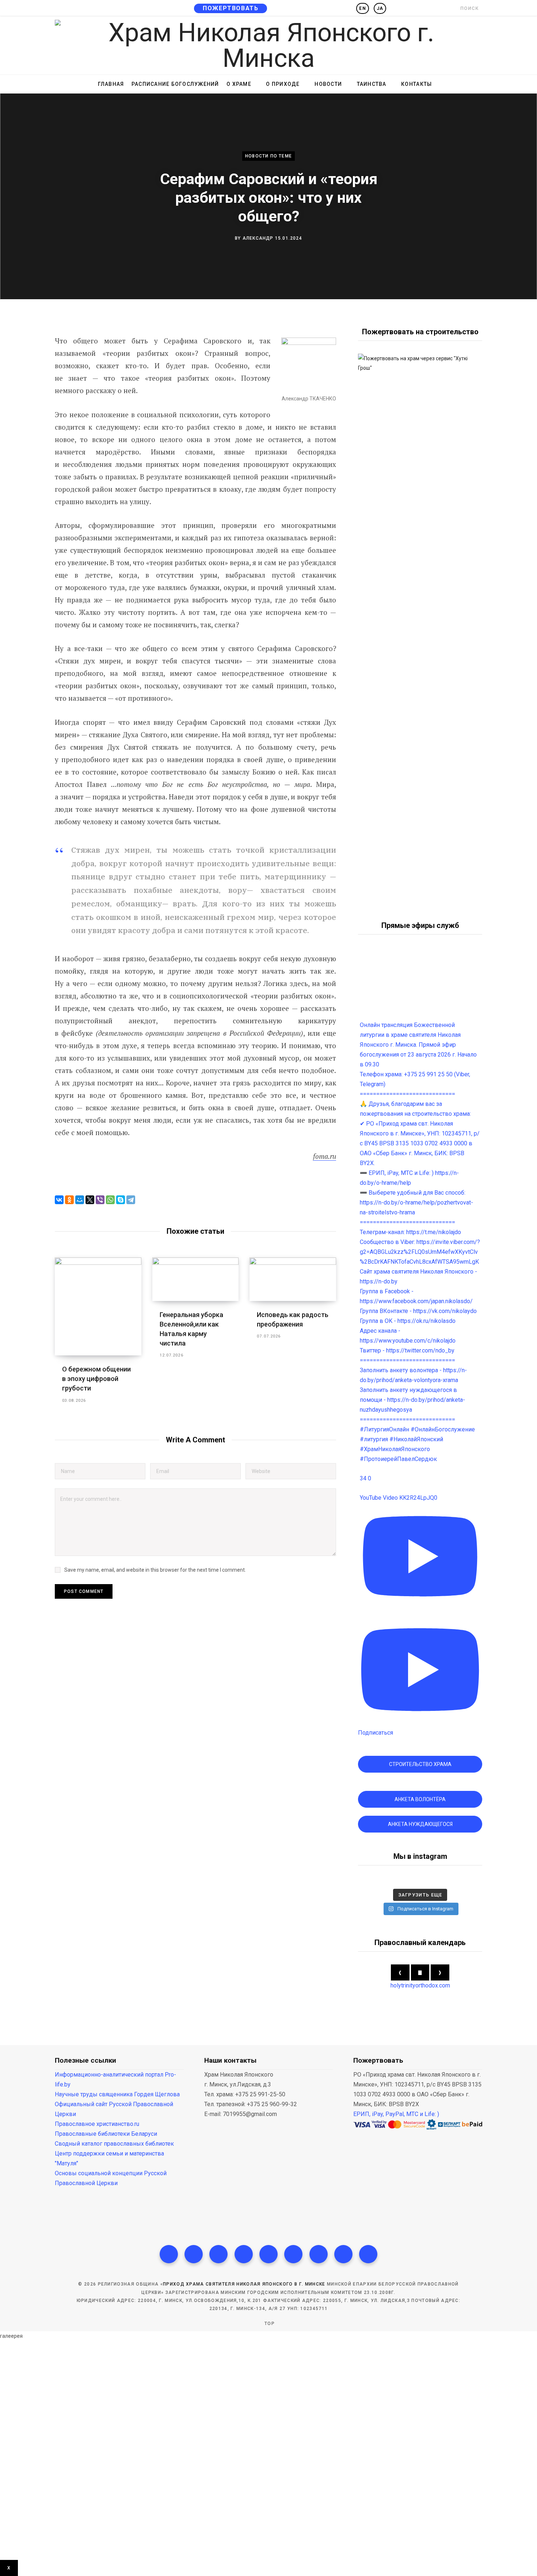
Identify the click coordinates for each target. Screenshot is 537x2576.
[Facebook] (169, 2254)
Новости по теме (268, 156)
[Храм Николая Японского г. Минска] (268, 45)
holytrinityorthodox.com (420, 1985)
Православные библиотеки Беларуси (106, 2134)
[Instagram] (218, 2254)
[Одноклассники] (69, 1200)
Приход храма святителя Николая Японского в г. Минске (244, 2284)
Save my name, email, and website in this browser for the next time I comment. (155, 1570)
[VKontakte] (368, 2254)
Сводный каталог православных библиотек (114, 2144)
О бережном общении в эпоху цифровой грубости (96, 1379)
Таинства (372, 84)
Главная (111, 84)
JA (380, 8)
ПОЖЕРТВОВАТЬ (231, 8)
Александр (258, 238)
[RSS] (268, 2254)
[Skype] (121, 1200)
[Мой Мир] (80, 1200)
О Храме (239, 84)
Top (269, 2324)
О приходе (283, 84)
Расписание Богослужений (175, 84)
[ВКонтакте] (59, 1200)
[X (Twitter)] (194, 2254)
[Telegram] (131, 1200)
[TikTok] (244, 2254)
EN (362, 8)
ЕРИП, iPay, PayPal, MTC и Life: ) (396, 2114)
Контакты (416, 84)
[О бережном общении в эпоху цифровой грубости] (98, 1306)
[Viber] (100, 1200)
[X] (90, 1200)
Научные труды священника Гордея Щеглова (117, 2094)
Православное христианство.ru (97, 2124)
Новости (328, 84)
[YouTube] (293, 2254)
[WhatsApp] (110, 1200)
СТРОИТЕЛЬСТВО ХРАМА (420, 1764)
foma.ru (325, 1156)
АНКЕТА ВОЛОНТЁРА (420, 1799)
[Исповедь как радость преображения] (293, 1279)
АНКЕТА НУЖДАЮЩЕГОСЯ (420, 1824)
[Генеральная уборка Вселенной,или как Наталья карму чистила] (196, 1279)
